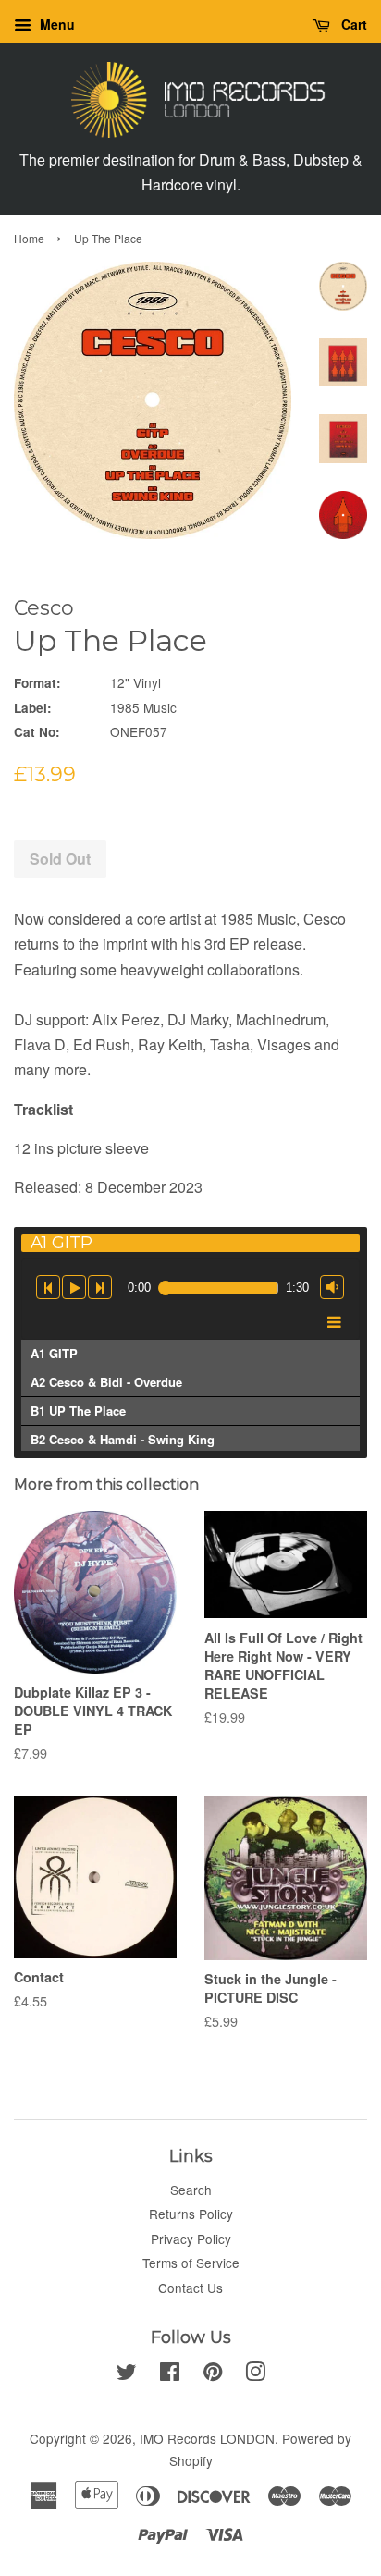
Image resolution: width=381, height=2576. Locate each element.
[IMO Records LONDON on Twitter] (127, 2374)
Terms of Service (191, 2263)
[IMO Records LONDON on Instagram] (255, 2374)
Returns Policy (191, 2214)
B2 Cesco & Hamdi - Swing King (123, 1439)
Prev (48, 1286)
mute (332, 1282)
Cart (352, 24)
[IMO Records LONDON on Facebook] (170, 2374)
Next (100, 1282)
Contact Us (190, 2288)
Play (74, 1286)
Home (29, 238)
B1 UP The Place (78, 1411)
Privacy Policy (191, 2239)
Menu (55, 24)
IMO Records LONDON (207, 2438)
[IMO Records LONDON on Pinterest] (213, 2374)
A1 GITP (54, 1353)
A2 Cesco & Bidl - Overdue (106, 1382)
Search (191, 2190)
